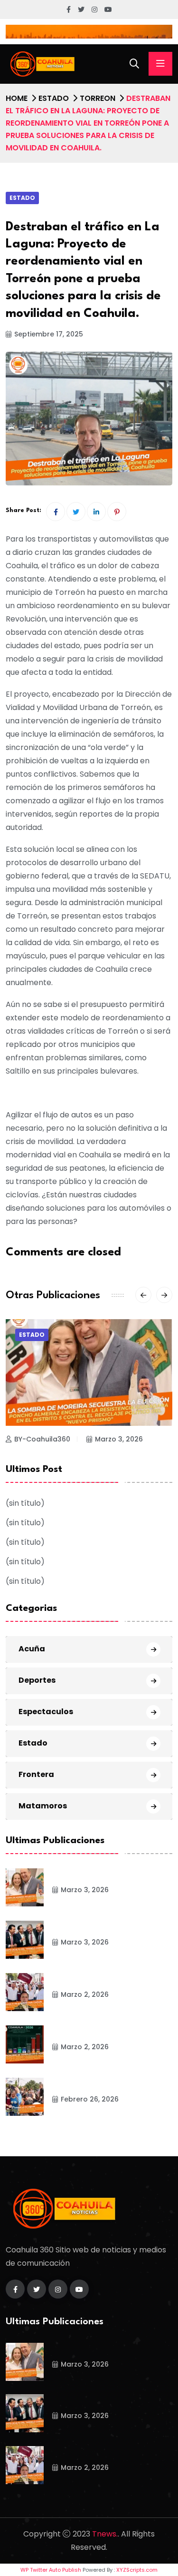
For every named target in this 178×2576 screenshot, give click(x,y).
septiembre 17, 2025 (49, 334)
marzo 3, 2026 (119, 1439)
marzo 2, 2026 (85, 1994)
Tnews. (105, 2534)
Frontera (36, 1774)
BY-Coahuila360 (42, 1439)
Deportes (37, 1680)
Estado (54, 98)
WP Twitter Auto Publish (51, 2570)
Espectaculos (46, 1712)
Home (17, 98)
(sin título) (25, 1503)
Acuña (32, 1649)
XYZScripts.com (137, 2570)
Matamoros (43, 1806)
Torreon (98, 98)
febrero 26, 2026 (90, 2099)
